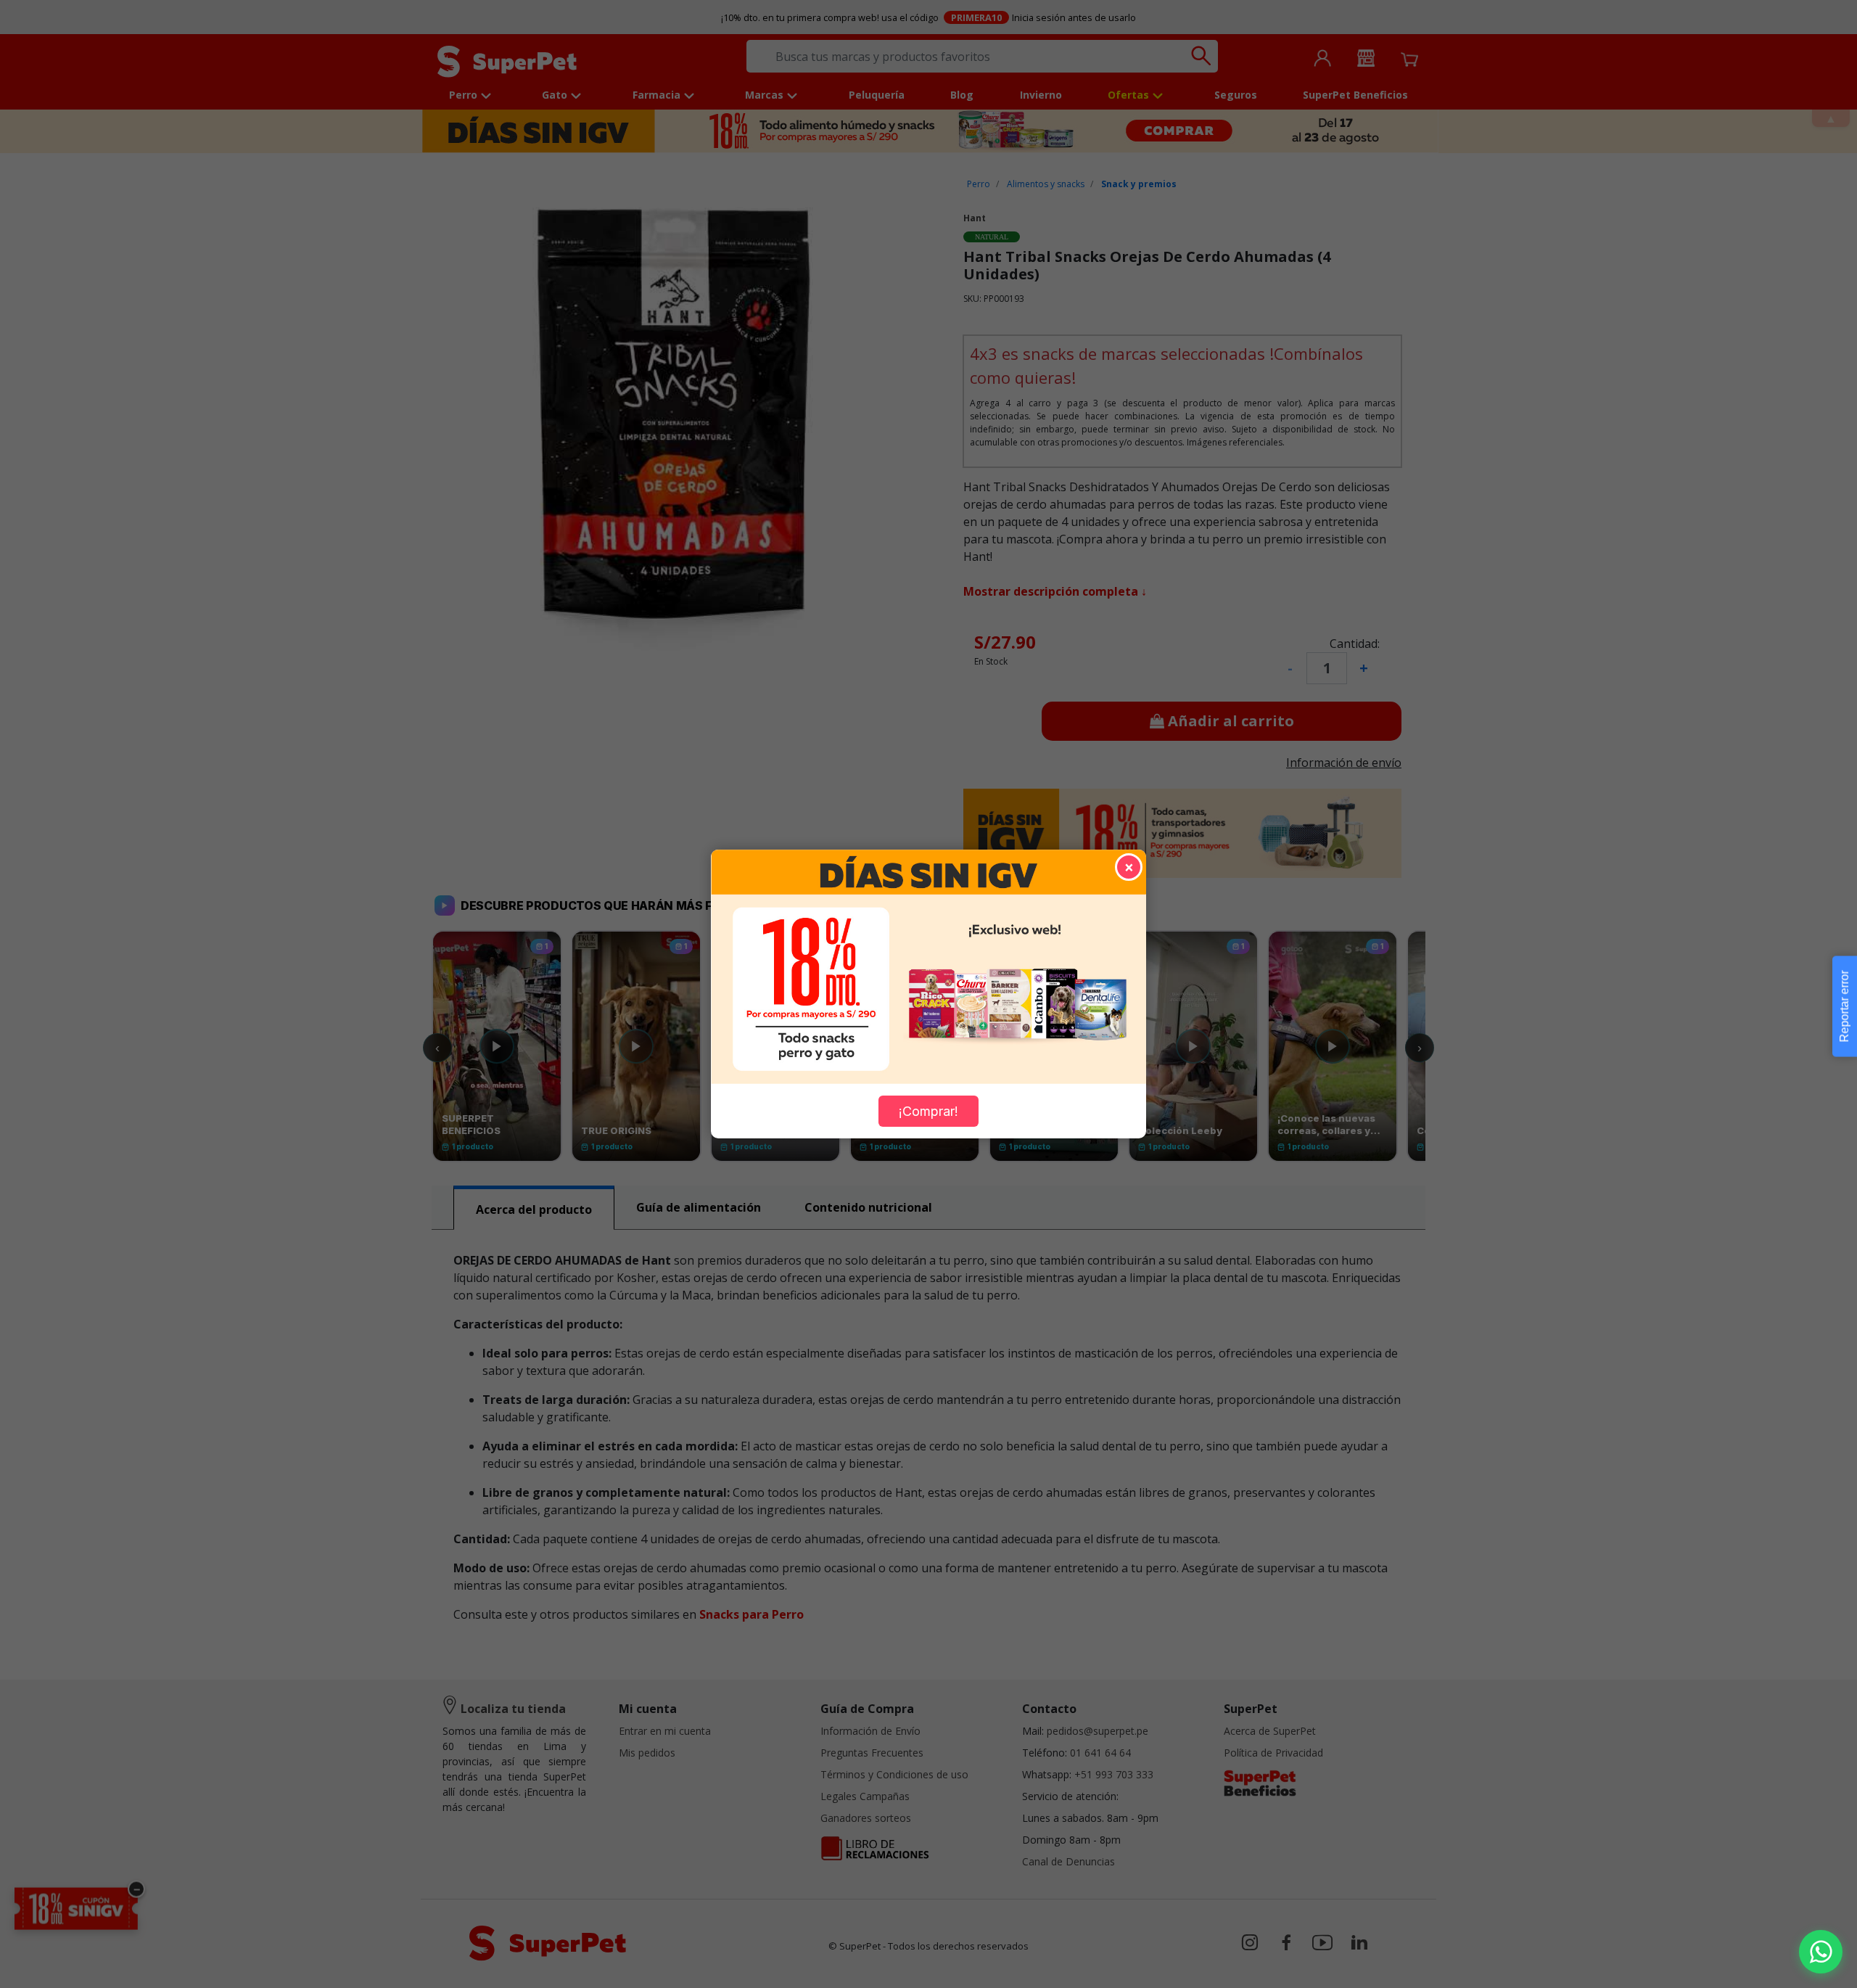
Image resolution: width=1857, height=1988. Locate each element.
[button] (1821, 1952)
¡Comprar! (928, 1111)
